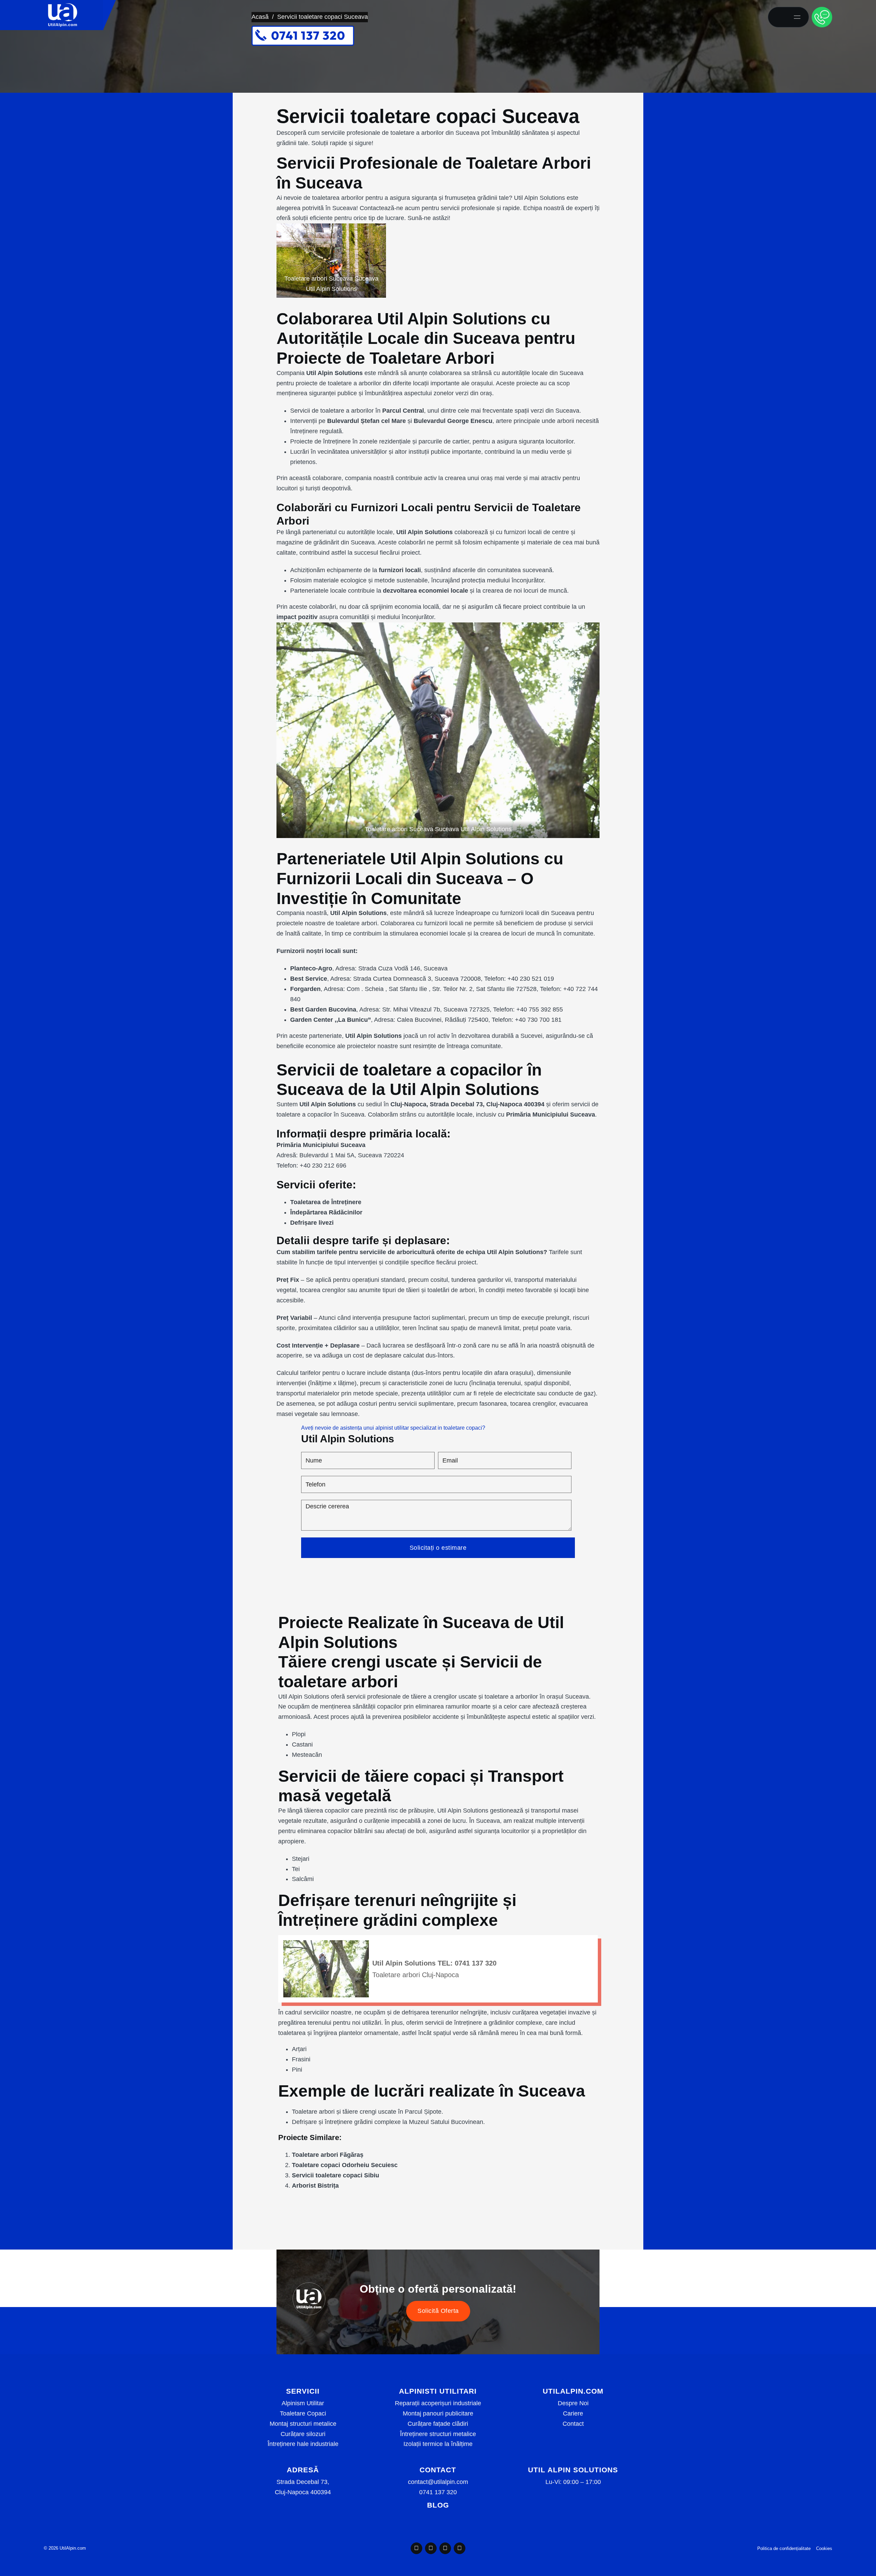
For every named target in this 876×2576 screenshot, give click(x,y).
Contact (573, 2424)
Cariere (573, 2413)
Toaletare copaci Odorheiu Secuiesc (345, 2165)
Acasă (260, 17)
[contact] (822, 17)
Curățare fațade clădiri (438, 2424)
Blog (438, 2505)
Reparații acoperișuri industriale (438, 2403)
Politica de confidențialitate (784, 2548)
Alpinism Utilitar (303, 2403)
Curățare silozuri (303, 2434)
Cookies (824, 2548)
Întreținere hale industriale (303, 2444)
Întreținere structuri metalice (438, 2434)
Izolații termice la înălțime (438, 2444)
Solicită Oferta (438, 2311)
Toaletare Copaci (303, 2413)
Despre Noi (573, 2403)
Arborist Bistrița (315, 2186)
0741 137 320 (438, 2492)
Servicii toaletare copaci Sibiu (336, 2175)
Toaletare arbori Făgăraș (328, 2155)
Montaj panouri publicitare (438, 2413)
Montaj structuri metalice (303, 2424)
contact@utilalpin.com (438, 2482)
